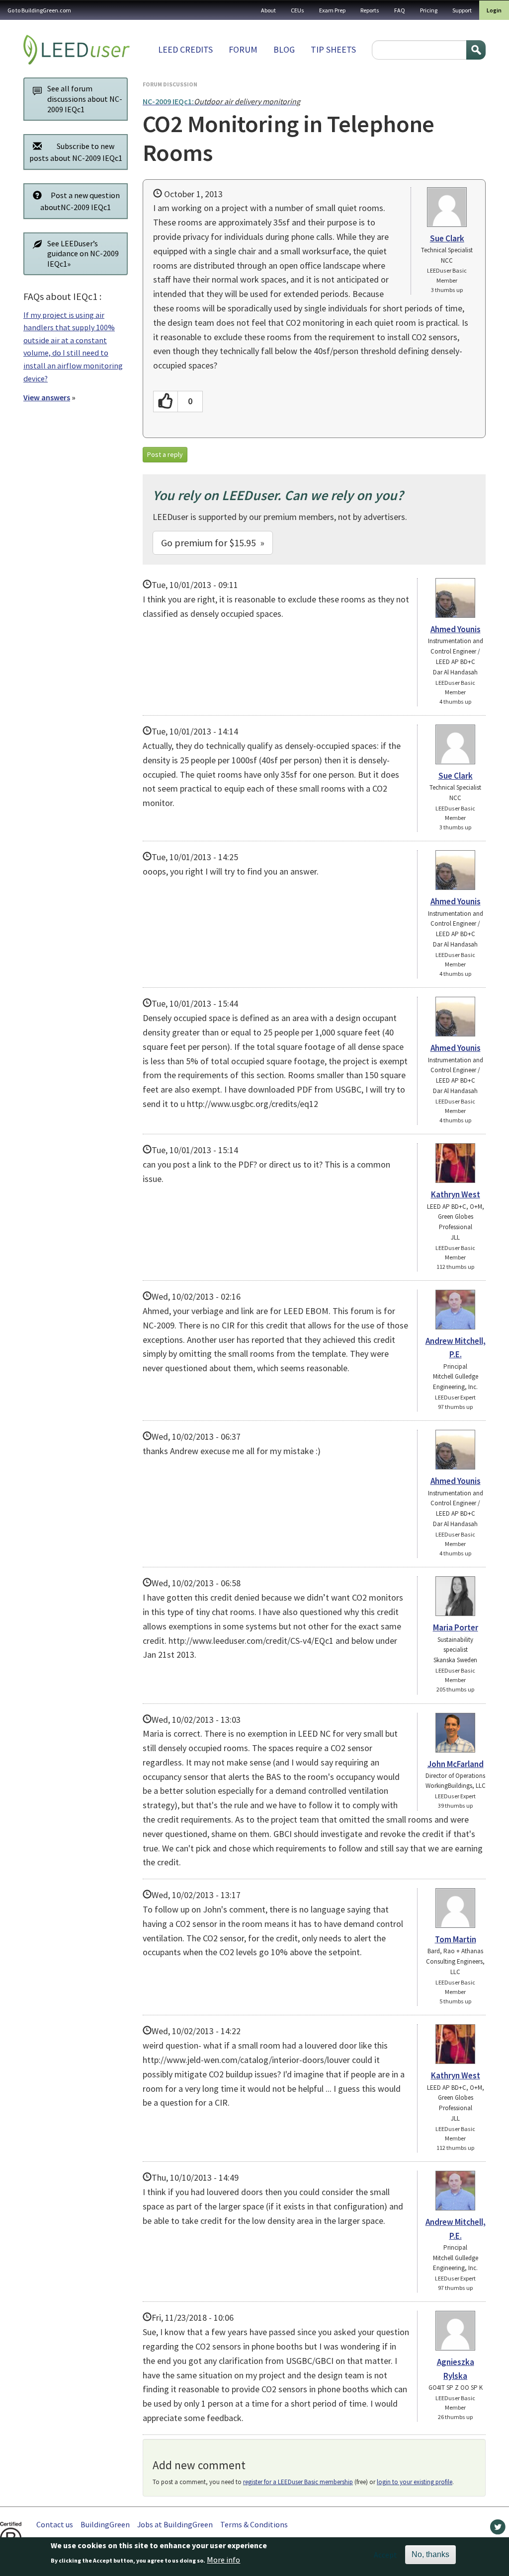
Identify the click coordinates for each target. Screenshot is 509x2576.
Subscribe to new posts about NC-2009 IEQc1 (76, 152)
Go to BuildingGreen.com (39, 10)
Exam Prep (332, 10)
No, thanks (430, 2554)
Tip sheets (333, 49)
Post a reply (165, 454)
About (268, 10)
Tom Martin (456, 1939)
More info (223, 2560)
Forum (243, 49)
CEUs (297, 10)
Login (494, 10)
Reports (370, 10)
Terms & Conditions (254, 2524)
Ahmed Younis (456, 629)
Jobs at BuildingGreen (175, 2524)
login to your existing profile (415, 2482)
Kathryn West (456, 1194)
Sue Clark (447, 238)
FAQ (400, 10)
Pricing (429, 10)
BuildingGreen (105, 2524)
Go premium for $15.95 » (213, 543)
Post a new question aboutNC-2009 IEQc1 (80, 201)
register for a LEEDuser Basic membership (298, 2482)
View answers (47, 397)
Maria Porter (456, 1627)
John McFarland (456, 1764)
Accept (385, 2555)
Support (462, 10)
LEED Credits (185, 49)
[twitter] (498, 2529)
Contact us (55, 2524)
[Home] (77, 50)
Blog (284, 49)
